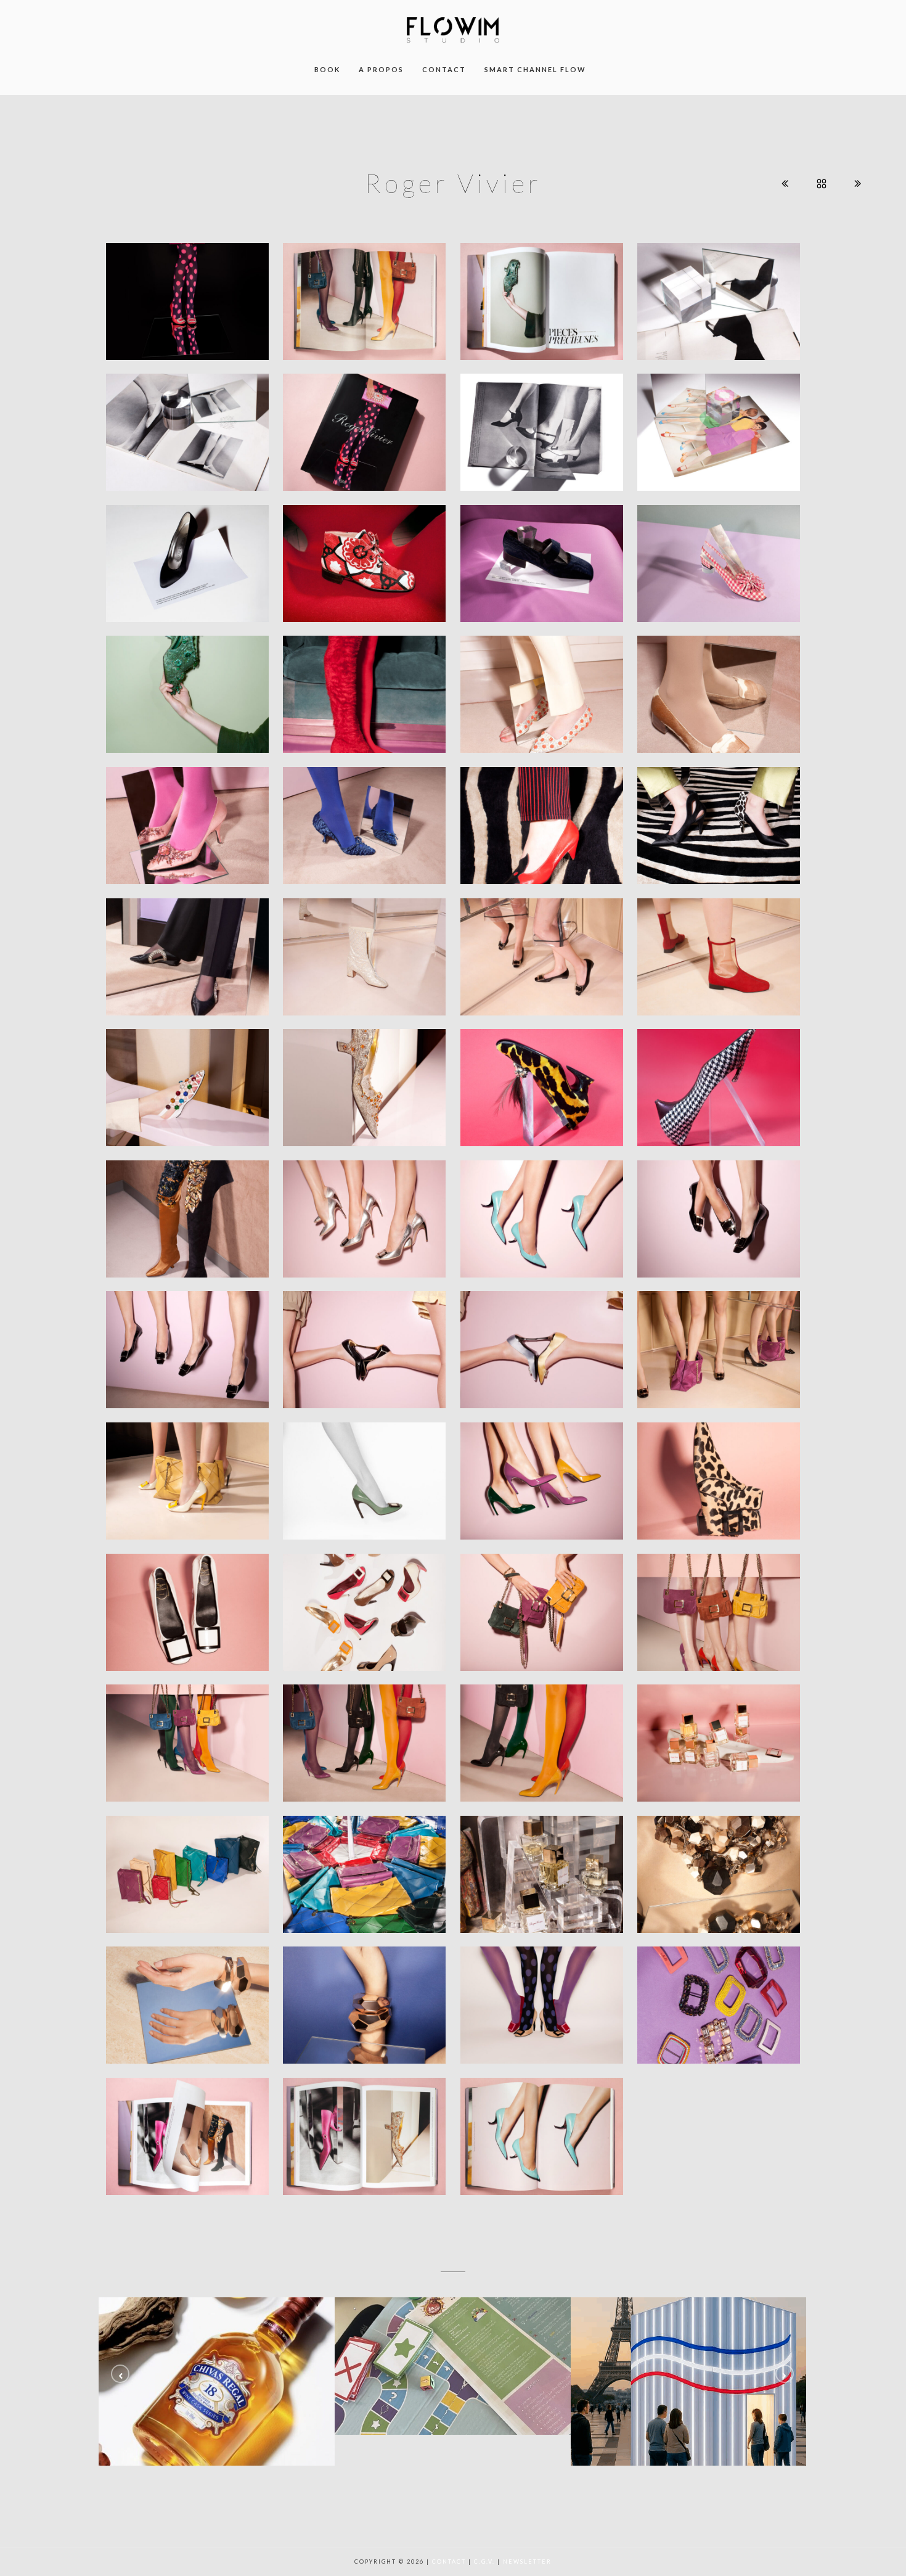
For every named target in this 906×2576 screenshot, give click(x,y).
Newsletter (527, 2562)
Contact (449, 2562)
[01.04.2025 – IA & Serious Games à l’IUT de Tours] (453, 2366)
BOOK (327, 69)
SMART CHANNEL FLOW (535, 69)
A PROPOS (381, 69)
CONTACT (444, 69)
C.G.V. (484, 2562)
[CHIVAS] (217, 2381)
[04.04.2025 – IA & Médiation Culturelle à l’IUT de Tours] (689, 2381)
